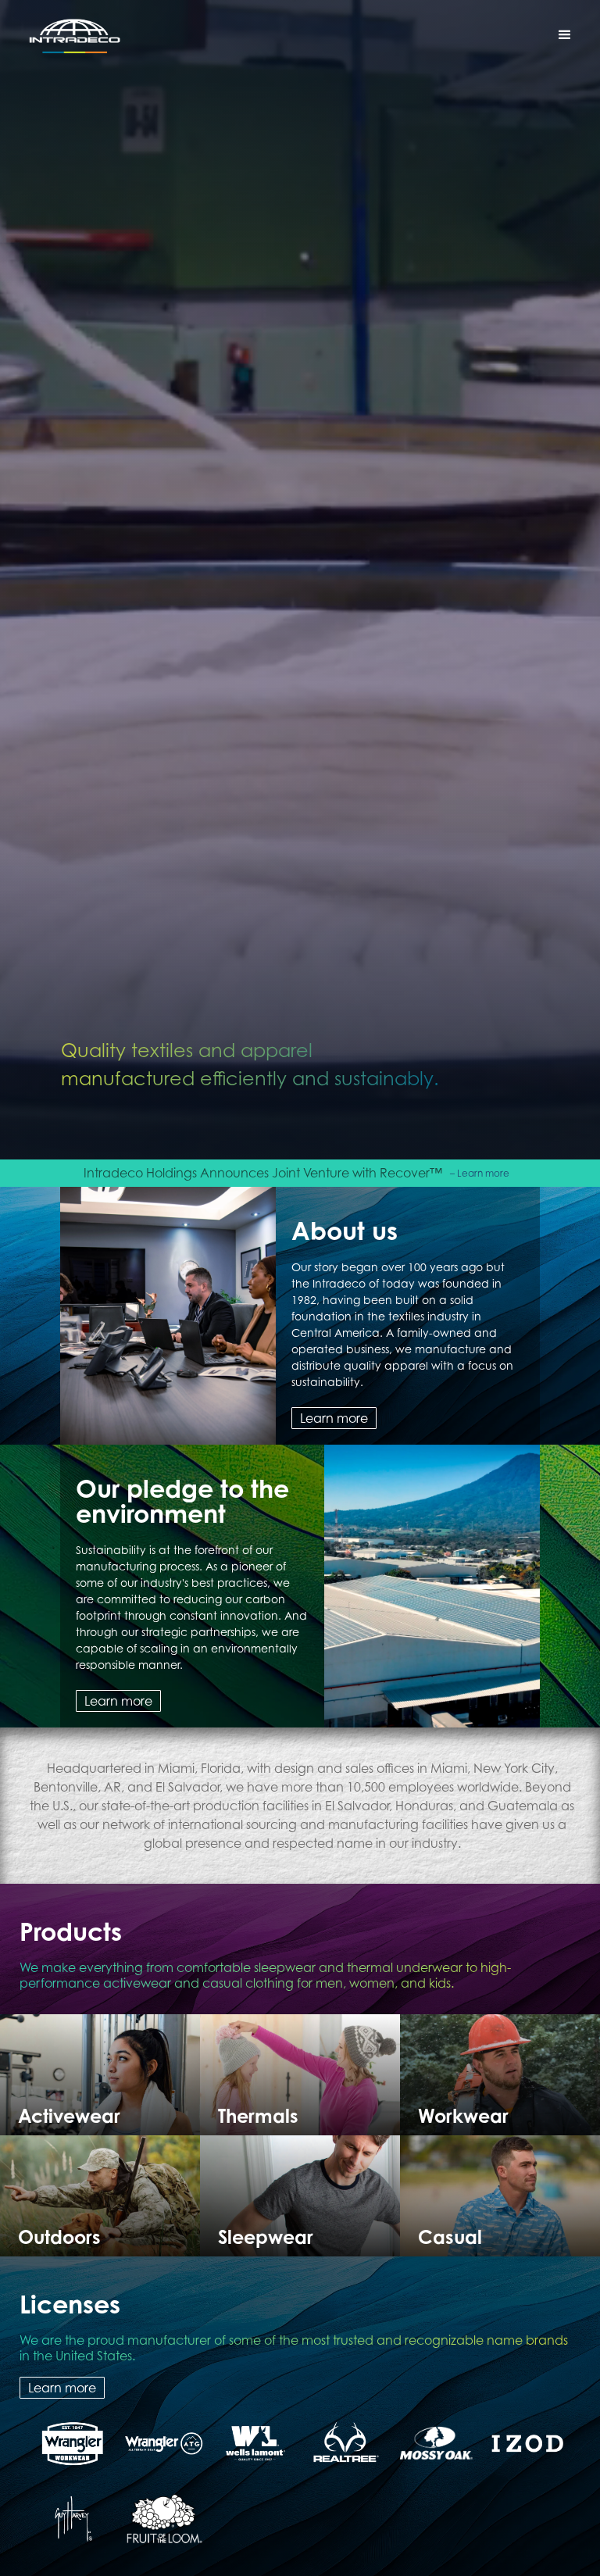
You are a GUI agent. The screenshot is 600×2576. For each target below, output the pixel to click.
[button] (565, 35)
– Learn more (480, 1173)
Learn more (334, 1418)
